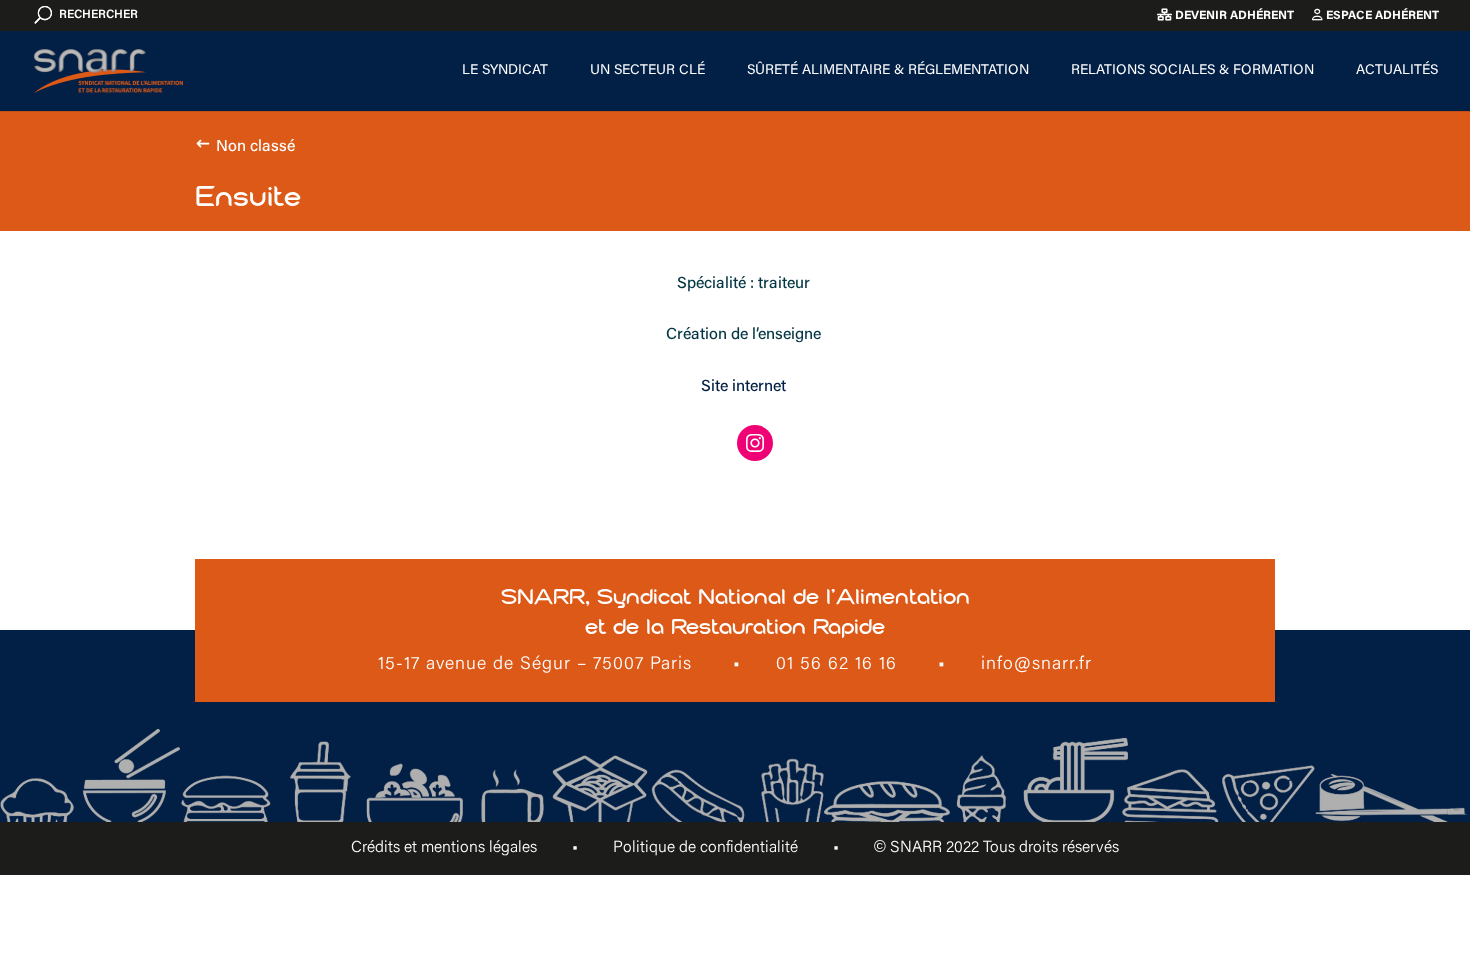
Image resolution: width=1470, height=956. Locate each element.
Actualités (1397, 71)
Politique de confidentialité (705, 848)
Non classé (255, 147)
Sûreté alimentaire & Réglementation (888, 71)
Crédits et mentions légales (444, 848)
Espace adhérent (1381, 16)
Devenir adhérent (1233, 16)
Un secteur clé (647, 71)
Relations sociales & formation (1192, 71)
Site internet (743, 387)
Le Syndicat (505, 71)
